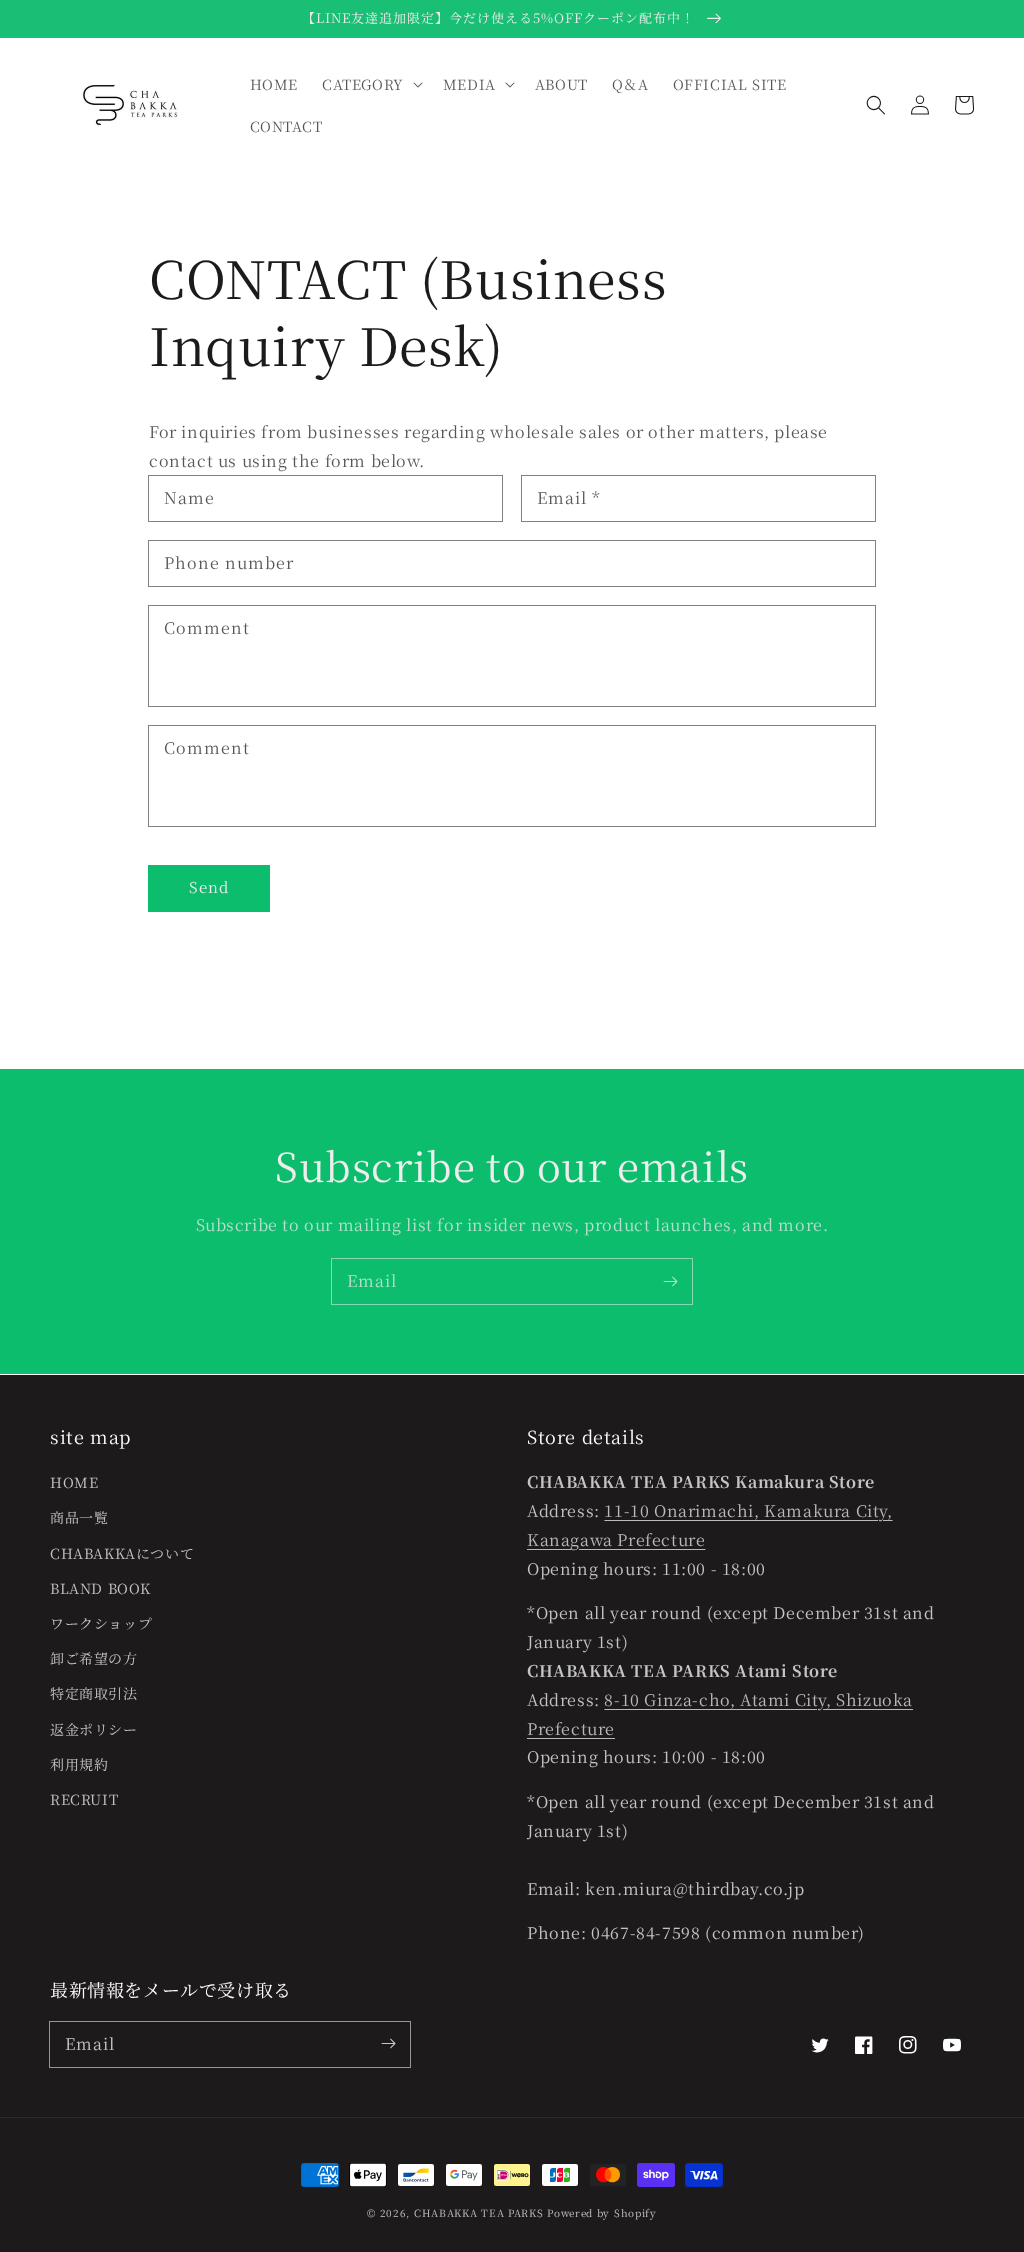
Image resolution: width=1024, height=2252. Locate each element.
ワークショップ (101, 1623)
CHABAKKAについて (122, 1553)
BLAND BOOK (100, 1588)
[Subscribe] (670, 1281)
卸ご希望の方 (94, 1658)
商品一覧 (79, 1517)
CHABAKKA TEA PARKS (479, 2212)
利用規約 (79, 1764)
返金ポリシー (94, 1729)
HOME (74, 1482)
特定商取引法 (94, 1693)
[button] (876, 105)
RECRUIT (84, 1799)
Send (209, 886)
